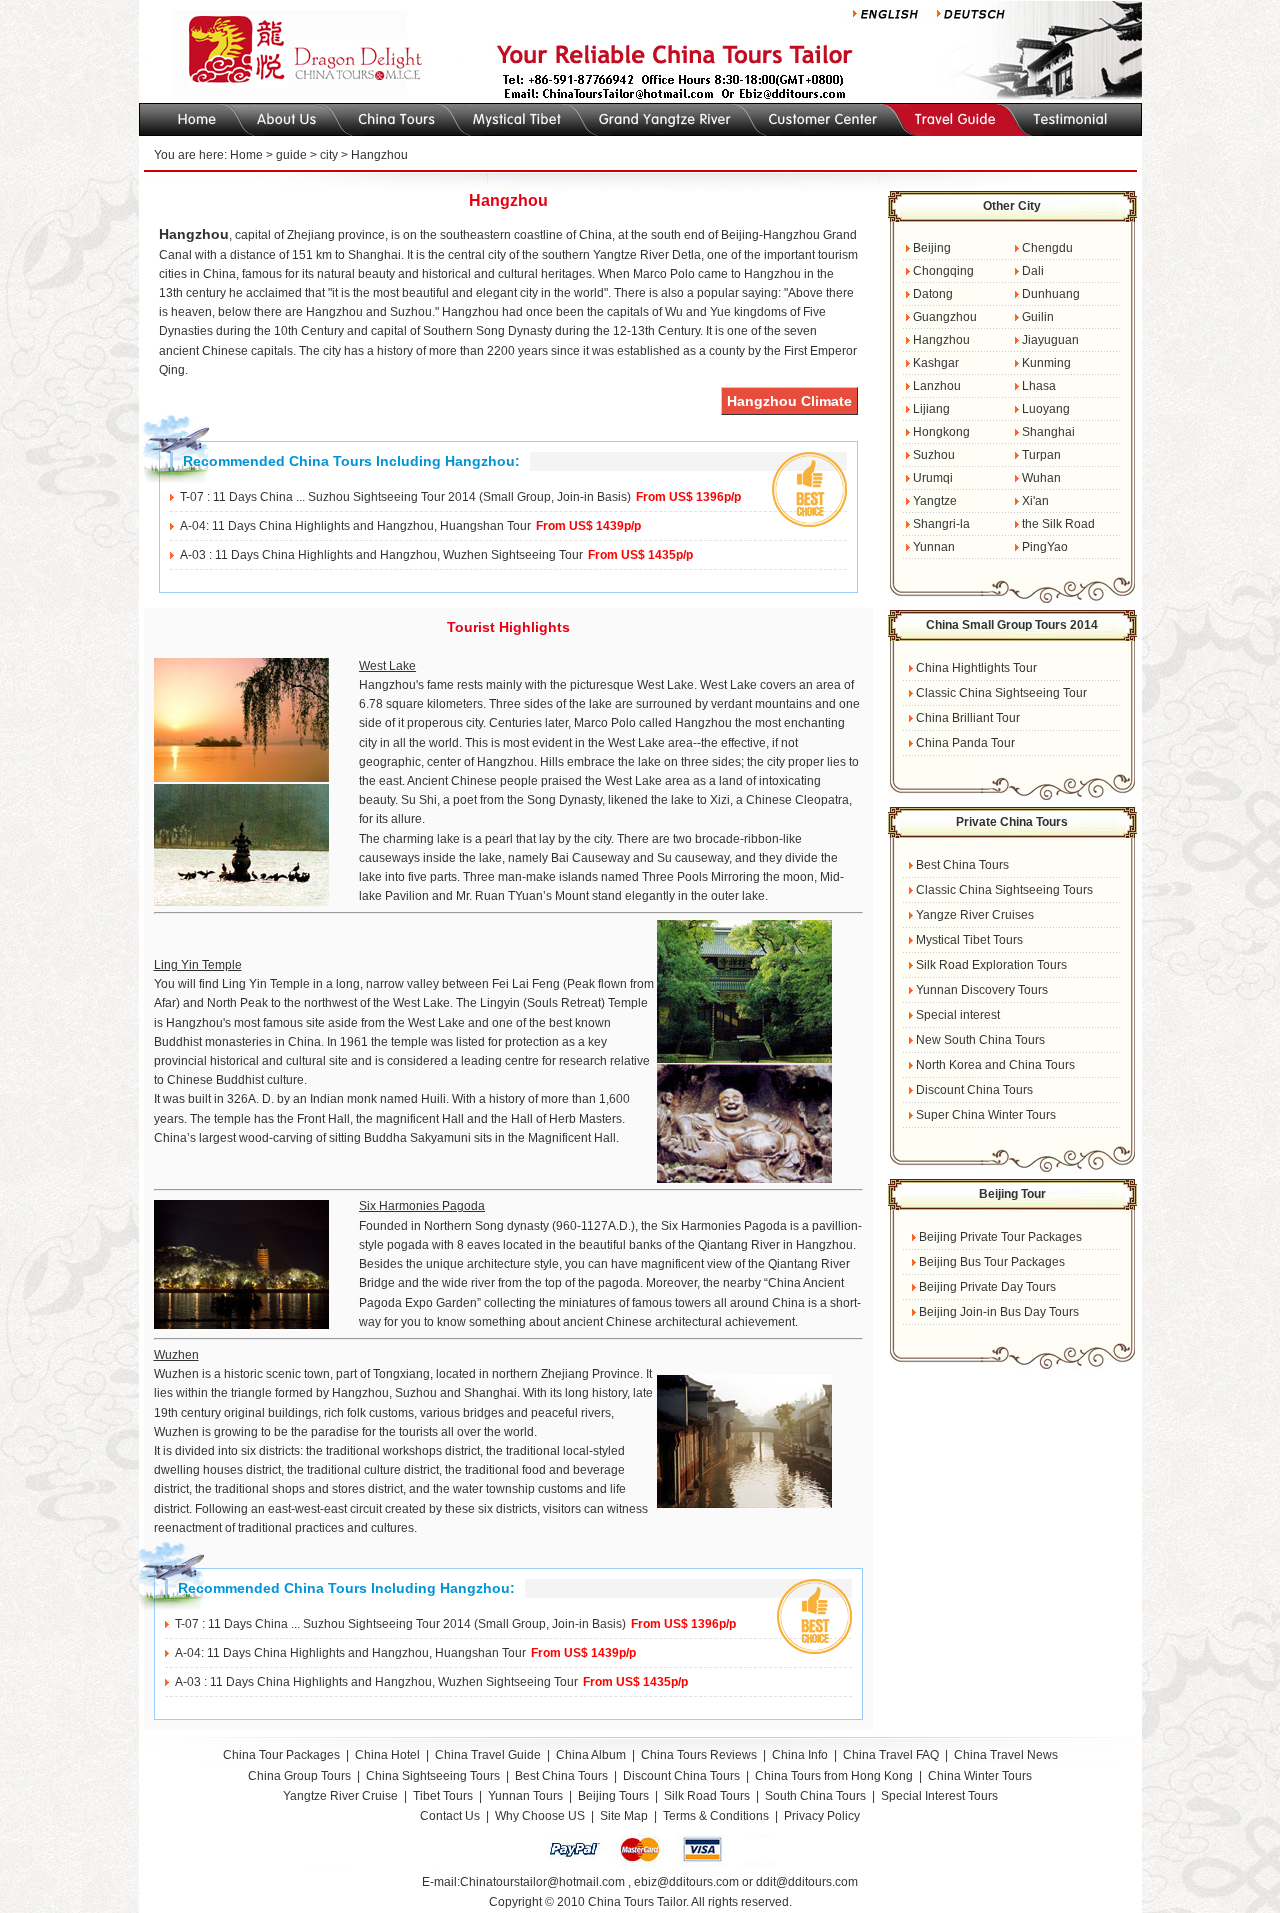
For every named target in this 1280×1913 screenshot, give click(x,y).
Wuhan (1040, 478)
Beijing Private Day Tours (986, 1287)
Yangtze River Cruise (340, 1796)
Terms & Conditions (716, 1816)
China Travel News (1006, 1755)
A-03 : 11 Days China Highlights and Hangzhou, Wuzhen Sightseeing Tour (381, 555)
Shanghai (1047, 432)
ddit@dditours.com (807, 1882)
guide (291, 155)
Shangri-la (940, 524)
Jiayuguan (1049, 340)
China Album (591, 1755)
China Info (800, 1755)
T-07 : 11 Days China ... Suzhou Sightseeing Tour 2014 (328, 497)
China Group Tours (299, 1776)
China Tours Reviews (699, 1755)
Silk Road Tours (707, 1796)
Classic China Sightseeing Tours (1003, 890)
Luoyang (1044, 409)
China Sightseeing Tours (433, 1776)
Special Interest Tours (939, 1796)
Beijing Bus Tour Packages (990, 1262)
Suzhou (932, 455)
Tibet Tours (443, 1796)
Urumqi (931, 478)
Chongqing (942, 271)
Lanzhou (935, 386)
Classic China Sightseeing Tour (1000, 693)
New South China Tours (979, 1040)
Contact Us (450, 1816)
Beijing (930, 248)
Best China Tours (961, 865)
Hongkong (940, 432)
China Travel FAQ (891, 1755)
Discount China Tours (973, 1090)
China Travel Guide (488, 1755)
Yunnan (932, 547)
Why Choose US (540, 1816)
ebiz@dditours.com (686, 1882)
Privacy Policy (822, 1816)
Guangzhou (943, 317)
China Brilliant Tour (966, 718)
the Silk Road (1057, 524)
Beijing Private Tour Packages (999, 1237)
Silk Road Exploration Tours (990, 965)
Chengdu (1046, 248)
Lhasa (1037, 386)
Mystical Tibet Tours (968, 940)
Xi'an (1034, 501)
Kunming (1045, 363)
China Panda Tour (964, 743)
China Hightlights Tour (975, 668)
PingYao (1043, 547)
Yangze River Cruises (973, 915)
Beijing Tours (615, 1796)
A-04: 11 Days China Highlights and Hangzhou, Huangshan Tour (355, 526)
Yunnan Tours (525, 1796)
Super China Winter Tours (984, 1115)
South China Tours (815, 1796)
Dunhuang (1049, 294)
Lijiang (930, 409)
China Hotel (387, 1755)
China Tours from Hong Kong (835, 1776)
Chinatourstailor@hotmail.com (542, 1882)
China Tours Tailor (637, 1902)
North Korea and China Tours (994, 1065)
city (329, 155)
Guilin (1036, 317)
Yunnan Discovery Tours (980, 990)
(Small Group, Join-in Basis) (555, 497)
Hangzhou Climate (789, 401)
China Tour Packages (281, 1755)
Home (246, 155)
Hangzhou (940, 340)
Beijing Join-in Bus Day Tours (997, 1312)
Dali (1031, 271)
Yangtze (933, 501)
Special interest (956, 1015)
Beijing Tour (1012, 1194)
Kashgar (934, 363)
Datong (931, 294)
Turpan (1040, 455)
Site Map (624, 1816)
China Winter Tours (980, 1776)
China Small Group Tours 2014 (1012, 625)
